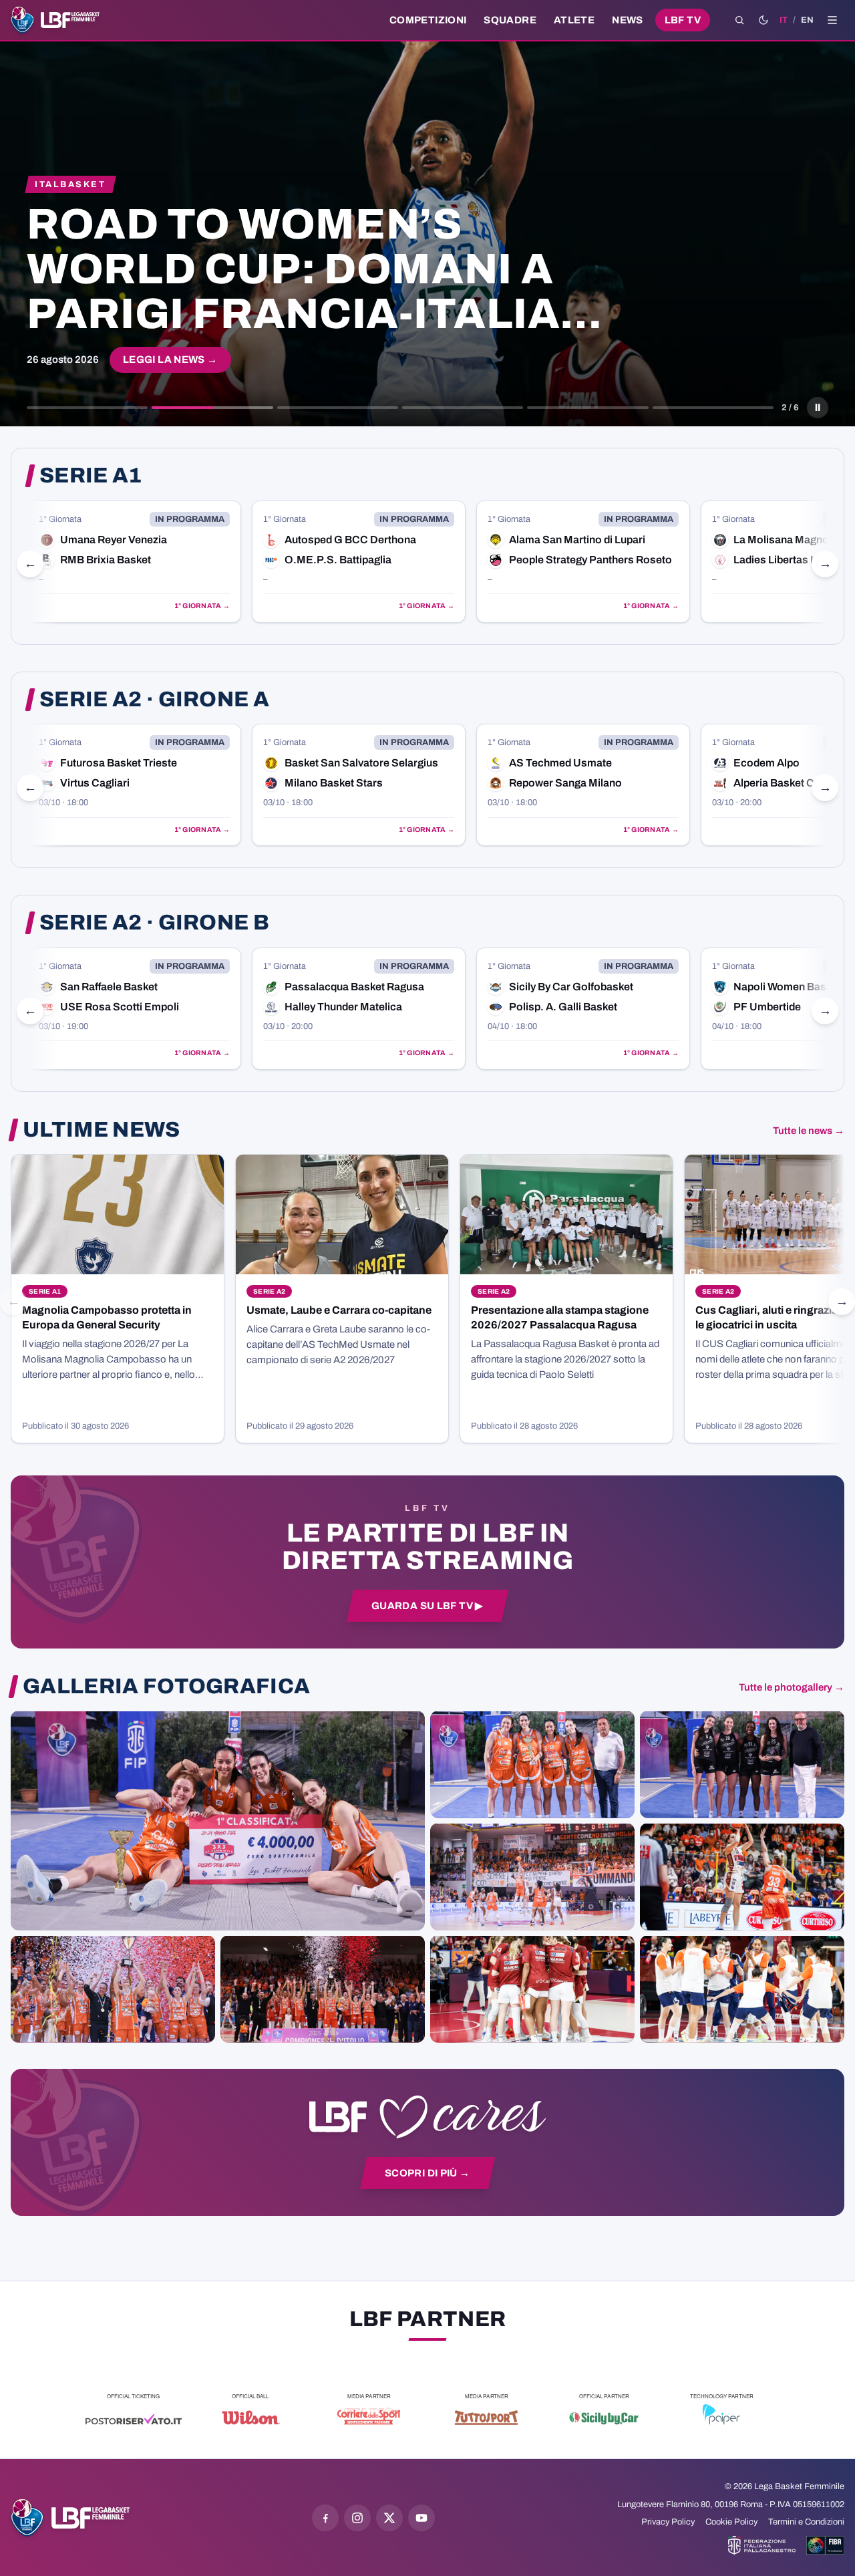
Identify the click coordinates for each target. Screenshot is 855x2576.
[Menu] (832, 20)
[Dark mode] (763, 20)
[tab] (87, 408)
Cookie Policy (731, 2522)
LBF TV (683, 20)
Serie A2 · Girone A (154, 700)
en (807, 20)
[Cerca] (739, 20)
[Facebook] (325, 2518)
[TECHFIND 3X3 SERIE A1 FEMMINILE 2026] (218, 1820)
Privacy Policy (668, 2522)
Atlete (574, 20)
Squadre (510, 20)
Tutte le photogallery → (792, 1687)
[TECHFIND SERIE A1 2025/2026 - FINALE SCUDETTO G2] (532, 1989)
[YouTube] (421, 2518)
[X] (389, 2518)
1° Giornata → (207, 606)
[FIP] (762, 2545)
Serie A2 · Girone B (154, 923)
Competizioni (428, 20)
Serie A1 (91, 476)
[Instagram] (357, 2518)
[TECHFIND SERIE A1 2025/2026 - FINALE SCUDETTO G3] (532, 1876)
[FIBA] (825, 2545)
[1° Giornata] (140, 562)
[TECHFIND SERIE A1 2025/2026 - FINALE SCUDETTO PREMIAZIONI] (113, 1989)
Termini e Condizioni (806, 2522)
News (628, 20)
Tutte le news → (809, 1131)
